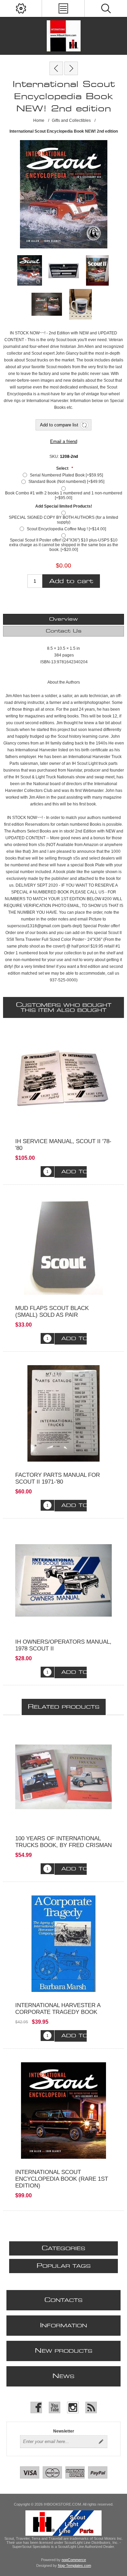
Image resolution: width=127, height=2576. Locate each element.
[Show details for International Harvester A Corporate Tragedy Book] (63, 1944)
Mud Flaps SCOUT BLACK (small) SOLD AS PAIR (52, 1312)
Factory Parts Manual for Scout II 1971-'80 (58, 1478)
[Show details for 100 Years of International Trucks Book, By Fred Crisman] (63, 1777)
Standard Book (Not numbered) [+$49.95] (66, 482)
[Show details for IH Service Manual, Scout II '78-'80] (63, 1080)
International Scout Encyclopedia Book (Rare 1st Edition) (62, 2179)
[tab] (63, 619)
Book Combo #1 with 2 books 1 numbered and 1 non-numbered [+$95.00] (64, 495)
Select (63, 468)
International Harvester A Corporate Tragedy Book (58, 2009)
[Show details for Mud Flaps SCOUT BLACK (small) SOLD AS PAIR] (63, 1247)
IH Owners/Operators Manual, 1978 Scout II (63, 1645)
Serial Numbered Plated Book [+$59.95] (66, 475)
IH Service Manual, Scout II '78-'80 (63, 1145)
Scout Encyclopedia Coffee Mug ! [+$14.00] (66, 529)
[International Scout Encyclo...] (56, 68)
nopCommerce (74, 2560)
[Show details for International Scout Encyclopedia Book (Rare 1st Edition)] (63, 2111)
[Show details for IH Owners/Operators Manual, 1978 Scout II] (63, 1580)
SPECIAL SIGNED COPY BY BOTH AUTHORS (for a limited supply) (63, 520)
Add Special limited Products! (64, 506)
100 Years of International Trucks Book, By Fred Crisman (63, 1842)
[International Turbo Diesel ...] (71, 68)
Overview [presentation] (63, 619)
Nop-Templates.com (75, 2566)
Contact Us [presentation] (64, 631)
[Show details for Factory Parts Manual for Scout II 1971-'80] (63, 1413)
